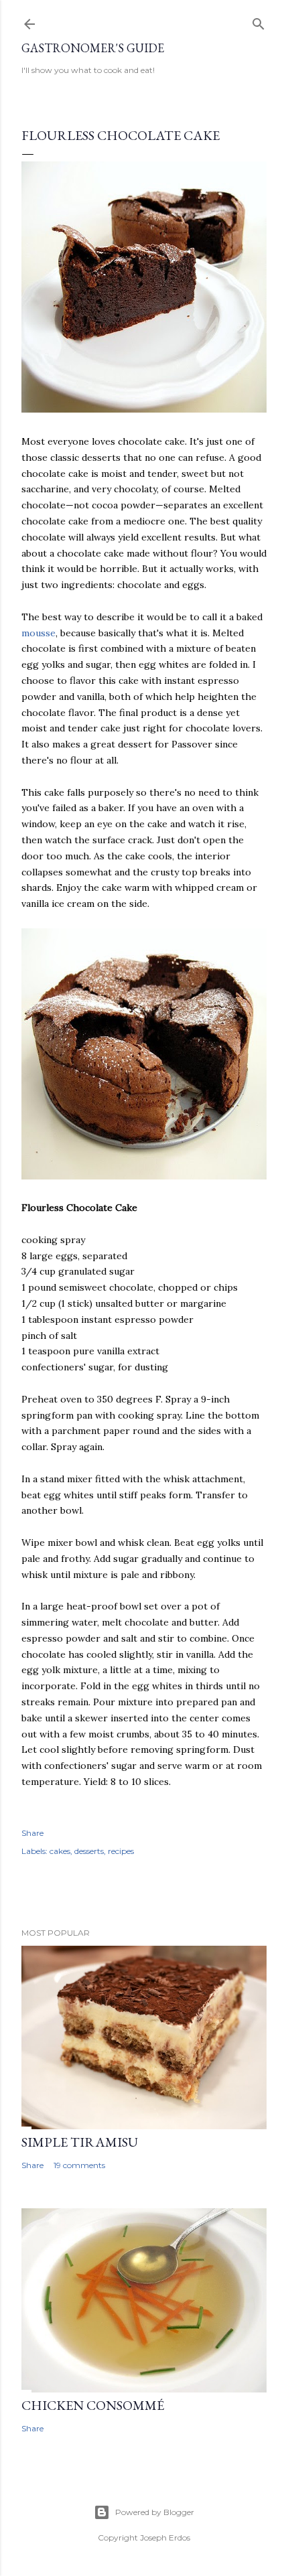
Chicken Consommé (93, 2405)
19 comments (79, 2165)
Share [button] (32, 1833)
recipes (121, 1851)
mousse (39, 633)
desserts (89, 1851)
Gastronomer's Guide (93, 48)
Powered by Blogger (155, 2512)
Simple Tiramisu (80, 2142)
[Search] (259, 21)
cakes (60, 1851)
